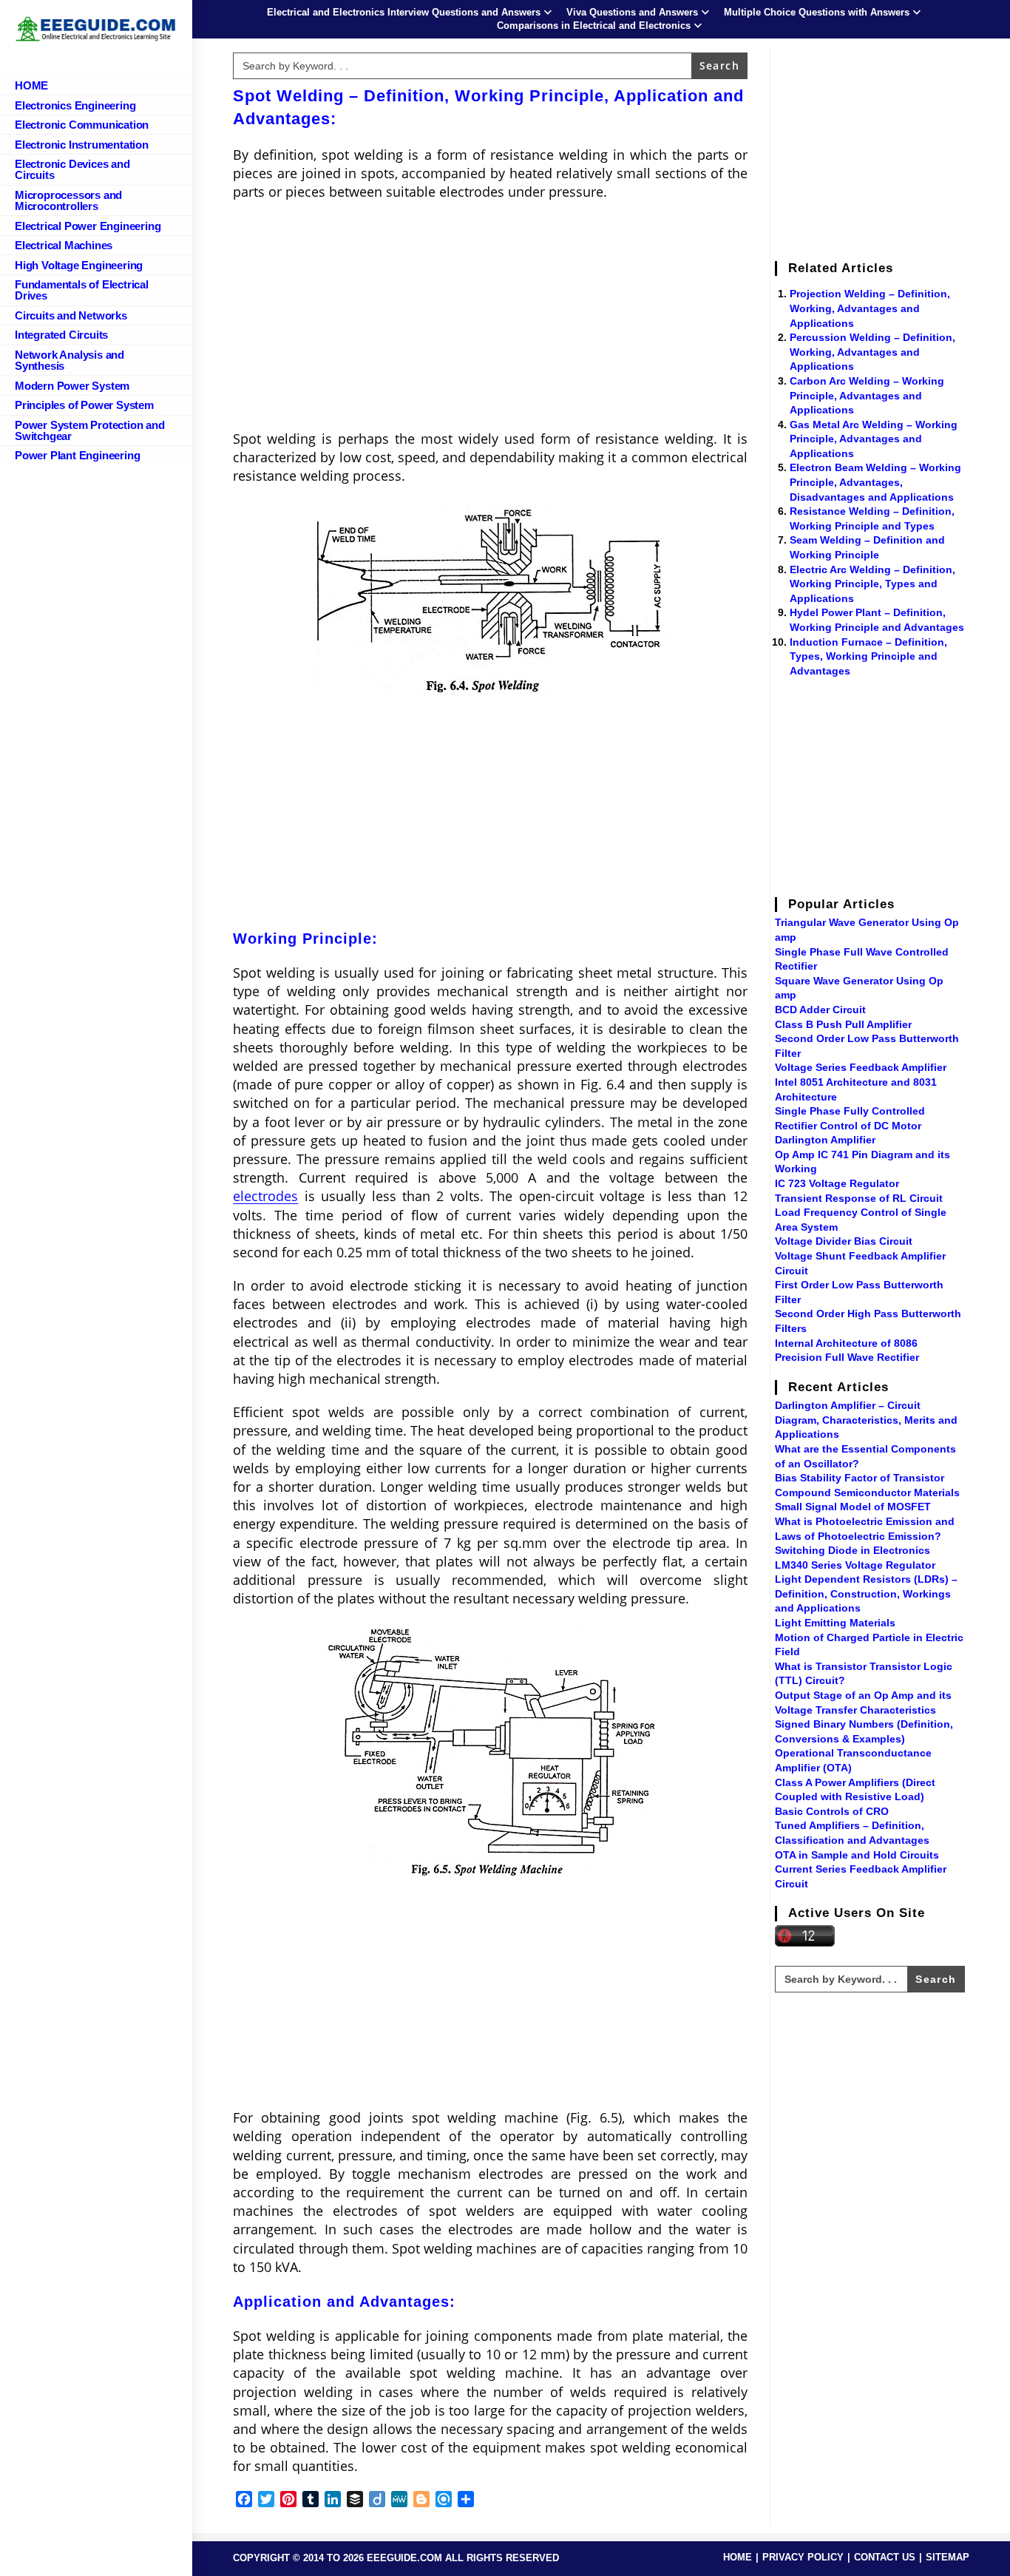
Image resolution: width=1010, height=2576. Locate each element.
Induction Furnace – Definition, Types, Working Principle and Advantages (868, 656)
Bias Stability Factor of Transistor (860, 1478)
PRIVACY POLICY (803, 2557)
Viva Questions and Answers (632, 12)
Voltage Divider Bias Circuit (844, 1241)
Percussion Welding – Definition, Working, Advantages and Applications (872, 352)
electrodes (265, 1196)
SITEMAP (948, 2557)
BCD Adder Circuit (820, 1010)
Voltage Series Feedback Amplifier (861, 1067)
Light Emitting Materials (835, 1623)
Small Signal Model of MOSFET (853, 1507)
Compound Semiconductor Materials (867, 1492)
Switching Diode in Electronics (853, 1550)
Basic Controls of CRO (832, 1811)
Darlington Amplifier (825, 1140)
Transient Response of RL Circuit (859, 1198)
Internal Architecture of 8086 (846, 1343)
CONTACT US (885, 2557)
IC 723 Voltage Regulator (837, 1183)
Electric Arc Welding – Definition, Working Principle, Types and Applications (872, 584)
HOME (738, 2557)
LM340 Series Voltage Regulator (855, 1565)
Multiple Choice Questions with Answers (817, 12)
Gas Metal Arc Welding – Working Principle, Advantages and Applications (874, 439)
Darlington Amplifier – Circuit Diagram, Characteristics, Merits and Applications (866, 1420)
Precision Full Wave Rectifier (847, 1357)
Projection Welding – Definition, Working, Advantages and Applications (870, 308)
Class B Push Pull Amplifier (843, 1024)
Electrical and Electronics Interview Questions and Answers (404, 12)
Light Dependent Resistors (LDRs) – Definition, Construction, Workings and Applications (866, 1593)
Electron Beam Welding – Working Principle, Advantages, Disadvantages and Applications (875, 482)
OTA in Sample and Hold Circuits (857, 1855)
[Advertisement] (490, 320)
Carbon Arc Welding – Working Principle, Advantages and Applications (867, 395)
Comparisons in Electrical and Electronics (594, 26)
